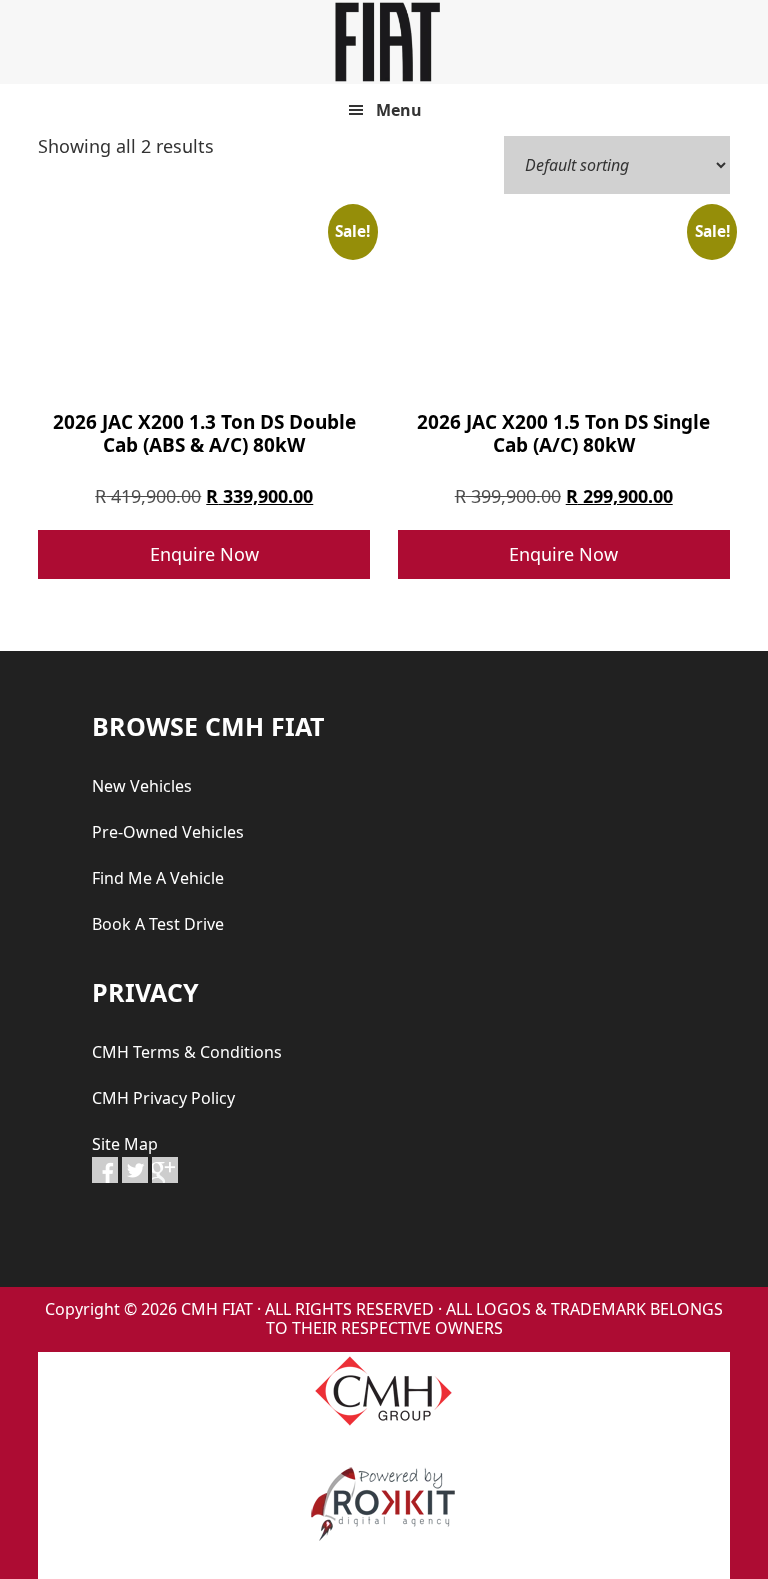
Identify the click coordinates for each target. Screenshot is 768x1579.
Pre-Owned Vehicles (168, 832)
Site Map (125, 1144)
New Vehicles (142, 786)
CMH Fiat (384, 42)
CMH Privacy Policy (163, 1098)
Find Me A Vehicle (158, 878)
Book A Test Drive (158, 924)
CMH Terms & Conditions (187, 1052)
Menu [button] (399, 110)
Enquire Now (204, 554)
